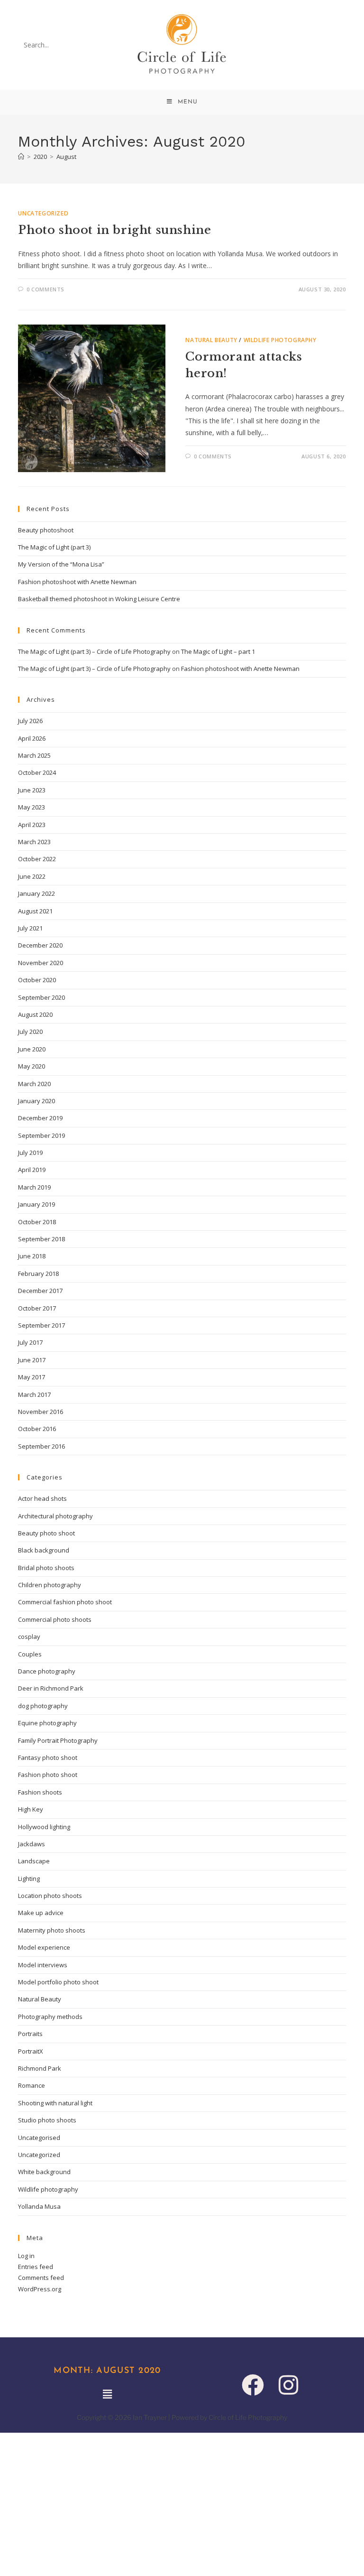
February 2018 (38, 1274)
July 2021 (30, 928)
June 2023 (32, 790)
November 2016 (41, 1412)
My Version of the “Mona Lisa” (61, 564)
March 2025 (34, 755)
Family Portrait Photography (58, 1740)
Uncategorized (43, 213)
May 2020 (32, 1066)
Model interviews (43, 1965)
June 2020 (32, 1049)
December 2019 (40, 1118)
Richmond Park (40, 2068)
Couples (30, 1654)
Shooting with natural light (55, 2103)
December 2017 (40, 1291)
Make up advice (41, 1913)
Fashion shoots (40, 1792)
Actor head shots (42, 1498)
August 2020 (35, 1014)
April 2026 (32, 738)
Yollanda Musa (39, 2206)
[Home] (21, 157)
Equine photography (47, 1723)
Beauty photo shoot (46, 1533)
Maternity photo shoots (52, 1930)
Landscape (34, 1861)
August (66, 157)
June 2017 (32, 1360)
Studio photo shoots (47, 2120)
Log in (26, 2256)
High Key (31, 1809)
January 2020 (36, 1101)
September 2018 (41, 1239)
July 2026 (30, 721)
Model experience (44, 1947)
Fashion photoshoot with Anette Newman (77, 582)
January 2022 (36, 893)
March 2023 (34, 842)
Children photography (50, 1585)
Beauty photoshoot (46, 530)
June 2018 (32, 1256)
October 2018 (37, 1222)
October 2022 (37, 859)
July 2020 (30, 1032)
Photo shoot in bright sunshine (114, 230)
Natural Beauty (211, 340)
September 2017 (41, 1325)
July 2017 (30, 1342)
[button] (107, 2394)
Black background (44, 1550)
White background (44, 2172)
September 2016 (41, 1446)
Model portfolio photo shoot (58, 1982)
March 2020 (34, 1084)
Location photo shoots (50, 1896)
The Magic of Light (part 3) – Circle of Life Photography (94, 651)
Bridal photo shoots (46, 1568)
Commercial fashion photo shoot (65, 1602)
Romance (32, 2085)
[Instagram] (288, 2385)
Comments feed (41, 2278)
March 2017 (34, 1395)
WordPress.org (40, 2289)
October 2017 (37, 1308)
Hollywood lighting (44, 1827)
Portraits (30, 2034)
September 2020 (41, 997)
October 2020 (37, 980)
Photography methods (50, 2017)
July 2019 (30, 1153)
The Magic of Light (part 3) (54, 547)
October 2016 (37, 1429)
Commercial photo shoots (55, 1619)
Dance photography (47, 1671)
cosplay (29, 1637)
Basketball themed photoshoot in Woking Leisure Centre (99, 599)
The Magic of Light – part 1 (218, 651)
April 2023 (32, 825)
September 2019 (41, 1135)
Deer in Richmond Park (51, 1688)
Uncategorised (39, 2138)
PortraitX (31, 2051)
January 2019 (36, 1204)
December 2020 (40, 945)
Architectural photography (55, 1516)
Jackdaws (32, 1844)
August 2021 (35, 911)
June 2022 (32, 876)
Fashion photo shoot (48, 1775)
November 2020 (41, 963)
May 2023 (32, 807)
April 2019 (32, 1170)
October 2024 (37, 772)
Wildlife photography (280, 340)
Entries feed (36, 2267)
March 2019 (34, 1187)
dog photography (43, 1706)
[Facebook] (253, 2385)
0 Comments (45, 289)
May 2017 (32, 1377)
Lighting (29, 1879)
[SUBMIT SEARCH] (93, 45)
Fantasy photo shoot (48, 1758)
